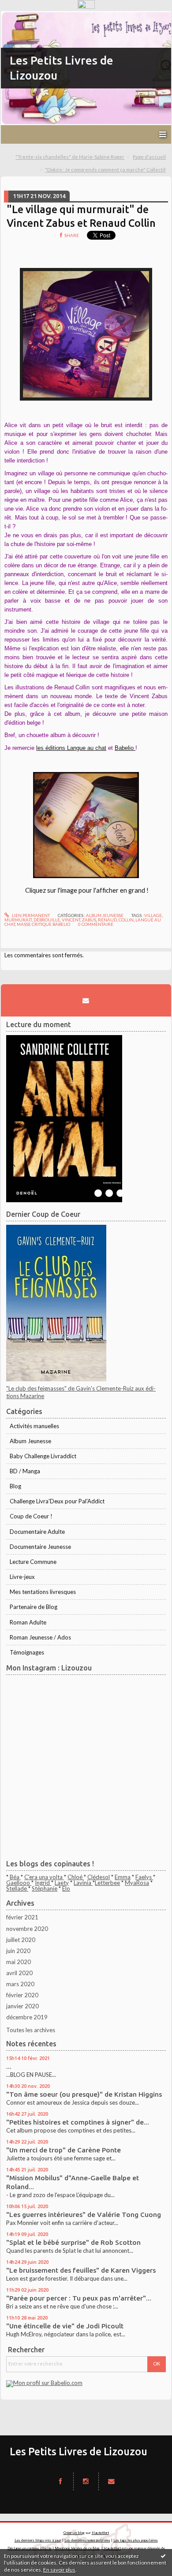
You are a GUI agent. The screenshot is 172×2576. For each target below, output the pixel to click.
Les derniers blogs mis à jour (38, 2540)
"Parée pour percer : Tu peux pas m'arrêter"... (79, 2298)
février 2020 (22, 1995)
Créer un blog (74, 2533)
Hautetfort (100, 2533)
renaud (107, 920)
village (153, 915)
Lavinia (83, 1883)
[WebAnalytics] (86, 5)
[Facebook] (60, 2481)
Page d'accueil (149, 157)
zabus (89, 920)
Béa (15, 1877)
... (9, 2066)
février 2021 (22, 1917)
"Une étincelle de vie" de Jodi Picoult (65, 2326)
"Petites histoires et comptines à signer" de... (78, 2122)
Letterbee (107, 1883)
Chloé (76, 1877)
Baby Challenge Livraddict (43, 1456)
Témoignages (27, 1652)
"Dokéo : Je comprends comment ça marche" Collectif (105, 170)
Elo (66, 1888)
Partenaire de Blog (34, 1607)
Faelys (144, 1877)
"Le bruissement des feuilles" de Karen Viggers (81, 2270)
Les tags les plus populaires (136, 2540)
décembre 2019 (27, 2017)
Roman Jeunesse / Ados (40, 1637)
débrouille (47, 920)
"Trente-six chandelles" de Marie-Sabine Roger (70, 157)
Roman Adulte (28, 1622)
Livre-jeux (22, 1577)
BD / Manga (25, 1471)
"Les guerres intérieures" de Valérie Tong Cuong (84, 2215)
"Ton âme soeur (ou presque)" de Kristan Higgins (84, 2094)
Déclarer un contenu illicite (30, 2548)
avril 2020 (19, 1973)
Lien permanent (30, 915)
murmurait (18, 920)
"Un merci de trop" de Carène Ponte (64, 2150)
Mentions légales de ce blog (77, 2548)
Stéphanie (45, 1888)
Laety (62, 1883)
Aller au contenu (24, 17)
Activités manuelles (34, 1426)
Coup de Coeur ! (31, 1516)
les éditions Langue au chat (71, 748)
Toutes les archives (31, 2030)
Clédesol (99, 1877)
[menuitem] (73, 157)
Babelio (125, 748)
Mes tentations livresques (43, 1592)
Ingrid (43, 1883)
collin (126, 920)
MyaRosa (137, 1883)
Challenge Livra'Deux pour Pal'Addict (57, 1501)
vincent (71, 920)
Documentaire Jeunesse (40, 1547)
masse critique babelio (43, 924)
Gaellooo (19, 1883)
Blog (15, 1486)
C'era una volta (44, 1877)
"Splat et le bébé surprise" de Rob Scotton (73, 2242)
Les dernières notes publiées (87, 2540)
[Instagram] (86, 2481)
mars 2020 (20, 1984)
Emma (123, 1877)
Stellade (17, 1888)
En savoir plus (59, 2570)
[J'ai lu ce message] (163, 2556)
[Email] (86, 1001)
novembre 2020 (27, 1929)
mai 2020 (19, 1962)
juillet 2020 (21, 1940)
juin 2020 (18, 1951)
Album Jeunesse (105, 915)
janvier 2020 (22, 2006)
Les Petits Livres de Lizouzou (79, 2451)
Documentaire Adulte (37, 1532)
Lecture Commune (33, 1562)
